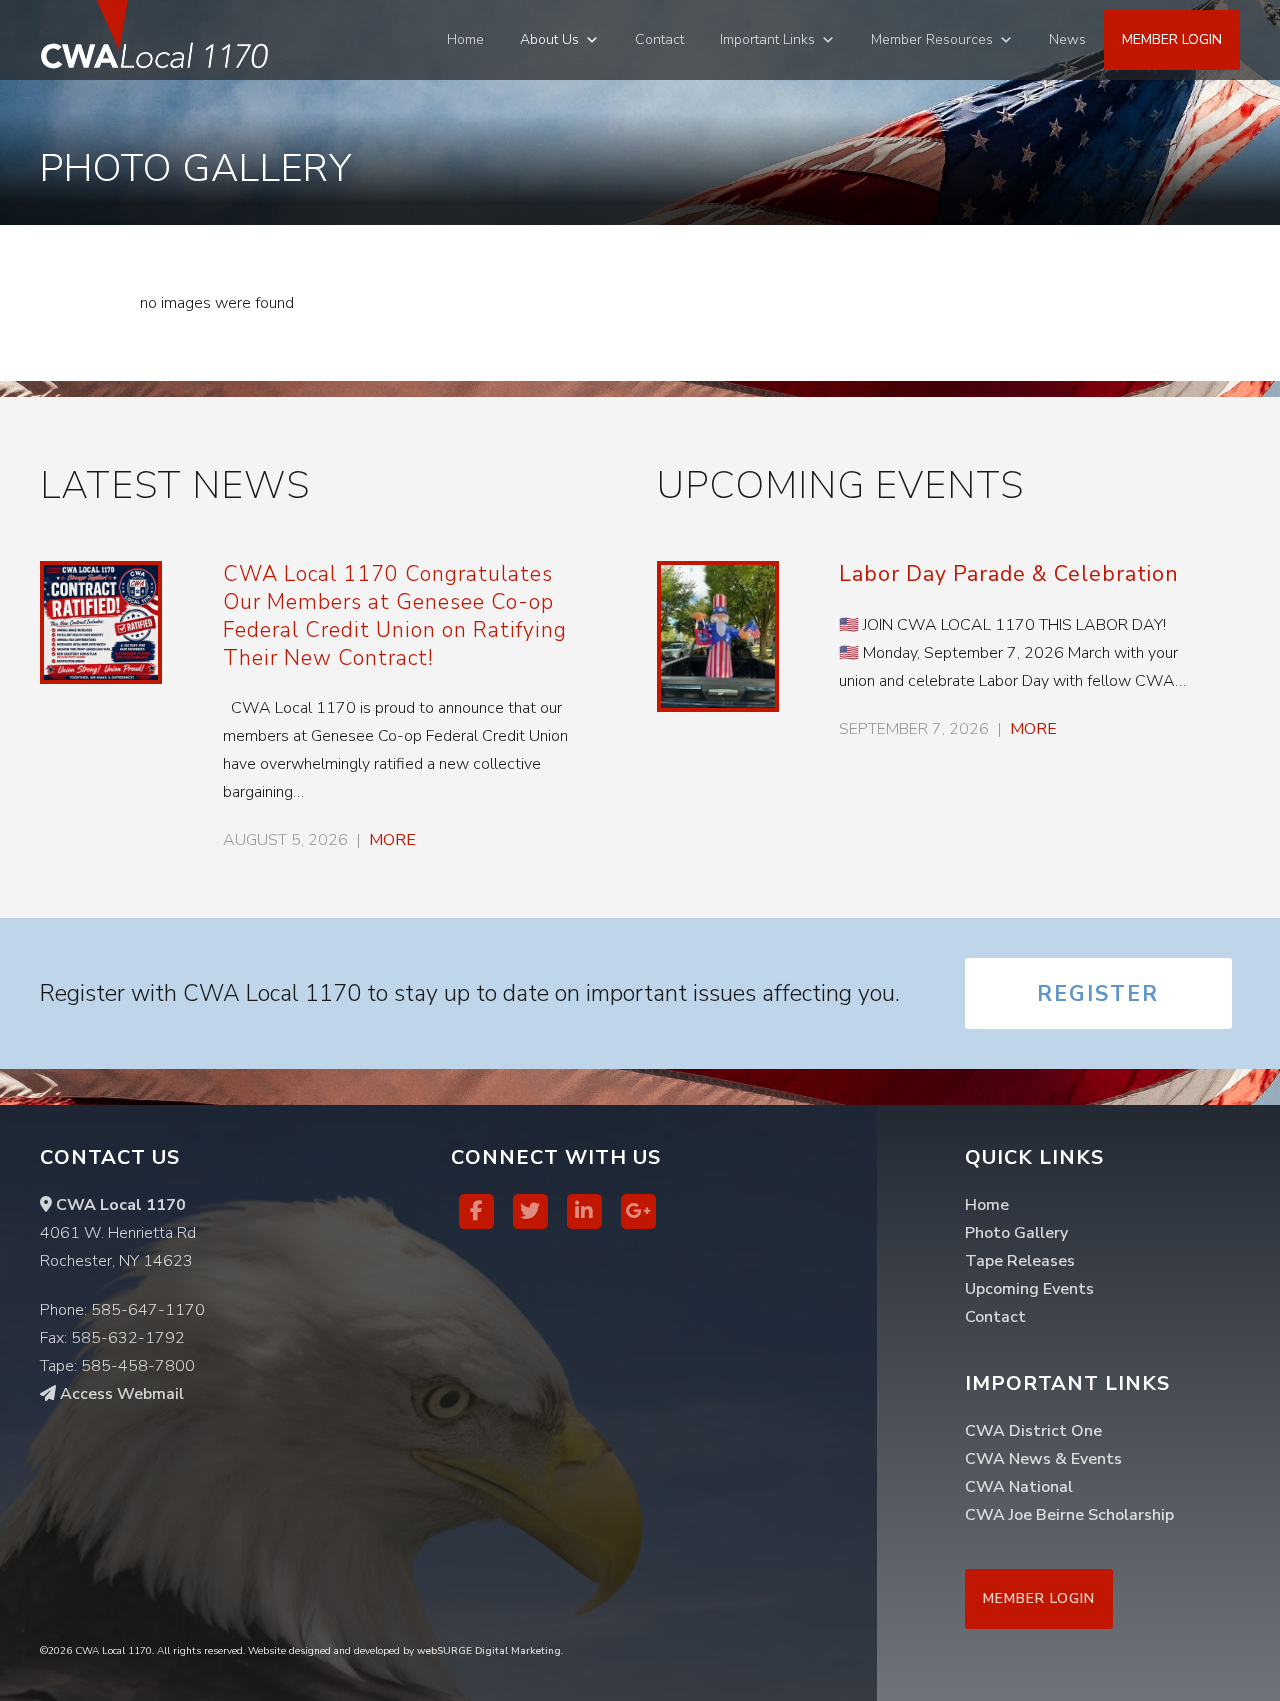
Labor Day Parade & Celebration (1009, 574)
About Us (549, 39)
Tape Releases (1020, 1261)
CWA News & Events (1043, 1459)
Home (465, 39)
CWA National (1019, 1487)
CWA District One (1033, 1431)
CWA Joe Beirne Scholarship (1069, 1515)
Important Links (767, 39)
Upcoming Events (1029, 1289)
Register (1098, 994)
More (392, 840)
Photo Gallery (1016, 1233)
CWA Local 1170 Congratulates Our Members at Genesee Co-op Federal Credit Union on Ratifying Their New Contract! (395, 615)
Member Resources (932, 39)
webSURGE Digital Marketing (489, 1651)
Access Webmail (120, 1394)
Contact (659, 39)
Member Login (1172, 39)
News (1067, 39)
